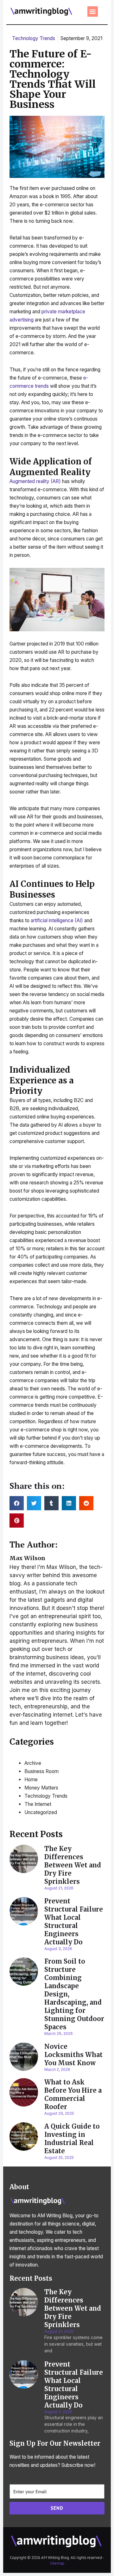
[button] (93, 12)
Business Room (41, 1771)
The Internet (38, 1804)
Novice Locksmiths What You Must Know (73, 2055)
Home (31, 1780)
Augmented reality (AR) (35, 481)
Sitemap (57, 2563)
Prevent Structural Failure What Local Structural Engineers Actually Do (74, 1922)
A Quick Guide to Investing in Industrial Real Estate (72, 2139)
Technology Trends (34, 38)
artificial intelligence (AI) (57, 920)
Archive (33, 1763)
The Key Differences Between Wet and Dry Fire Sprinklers (73, 1865)
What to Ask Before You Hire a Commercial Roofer (73, 2094)
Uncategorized (41, 1812)
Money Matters (41, 1788)
